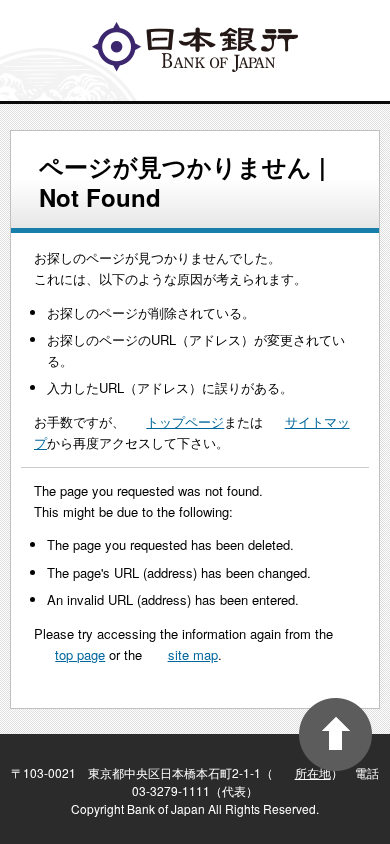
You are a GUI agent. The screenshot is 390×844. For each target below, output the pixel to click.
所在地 (313, 772)
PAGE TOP (335, 734)
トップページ (185, 421)
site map (193, 654)
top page (80, 654)
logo (195, 47)
